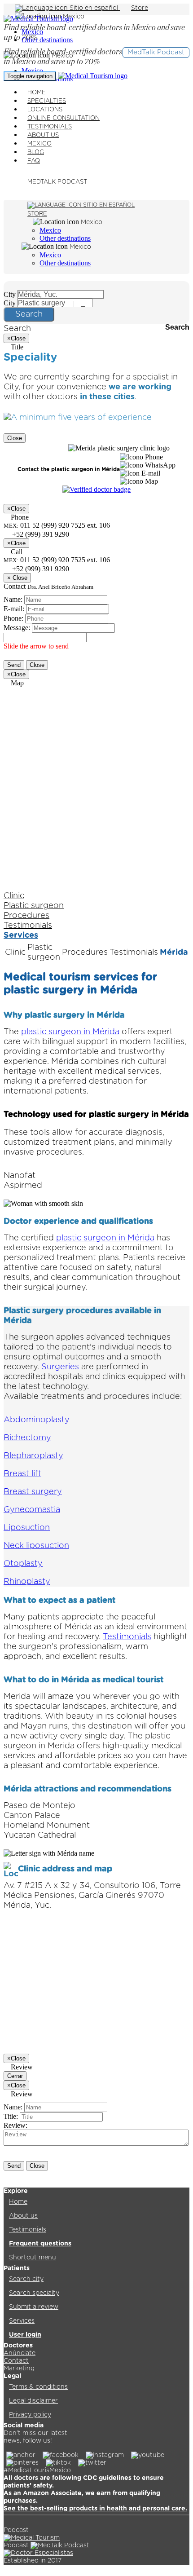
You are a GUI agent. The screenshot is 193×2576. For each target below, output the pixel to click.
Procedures (26, 916)
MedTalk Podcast (156, 52)
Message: (17, 628)
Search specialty (34, 2293)
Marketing (19, 2369)
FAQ (34, 161)
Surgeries (60, 1367)
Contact (16, 2361)
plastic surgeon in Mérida (70, 1032)
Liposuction (27, 1528)
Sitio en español (94, 8)
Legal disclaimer (33, 2401)
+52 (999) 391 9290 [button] (40, 534)
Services (21, 935)
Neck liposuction (36, 1546)
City (10, 294)
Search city (26, 2279)
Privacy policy (30, 2415)
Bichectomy (27, 1438)
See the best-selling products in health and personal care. (95, 2509)
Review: (15, 2125)
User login (25, 2335)
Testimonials (28, 926)
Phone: (13, 618)
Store (140, 8)
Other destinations (47, 40)
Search (29, 314)
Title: (11, 2116)
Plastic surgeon (34, 906)
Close (15, 438)
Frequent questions (40, 2244)
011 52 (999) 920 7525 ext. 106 (57, 560)
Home (18, 2202)
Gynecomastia (32, 1510)
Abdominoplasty (37, 1420)
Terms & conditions (38, 2387)
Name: (13, 599)
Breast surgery (33, 1492)
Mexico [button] (74, 17)
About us (23, 2216)
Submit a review (34, 2307)
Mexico (32, 71)
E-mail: (14, 609)
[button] (141, 457)
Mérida (174, 953)
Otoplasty (23, 1564)
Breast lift (22, 1474)
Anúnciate (20, 2353)
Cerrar (15, 2076)
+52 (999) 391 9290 (40, 569)
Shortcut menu (33, 2258)
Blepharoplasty (33, 1456)
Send (14, 665)
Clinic (14, 896)
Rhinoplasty (27, 1582)
